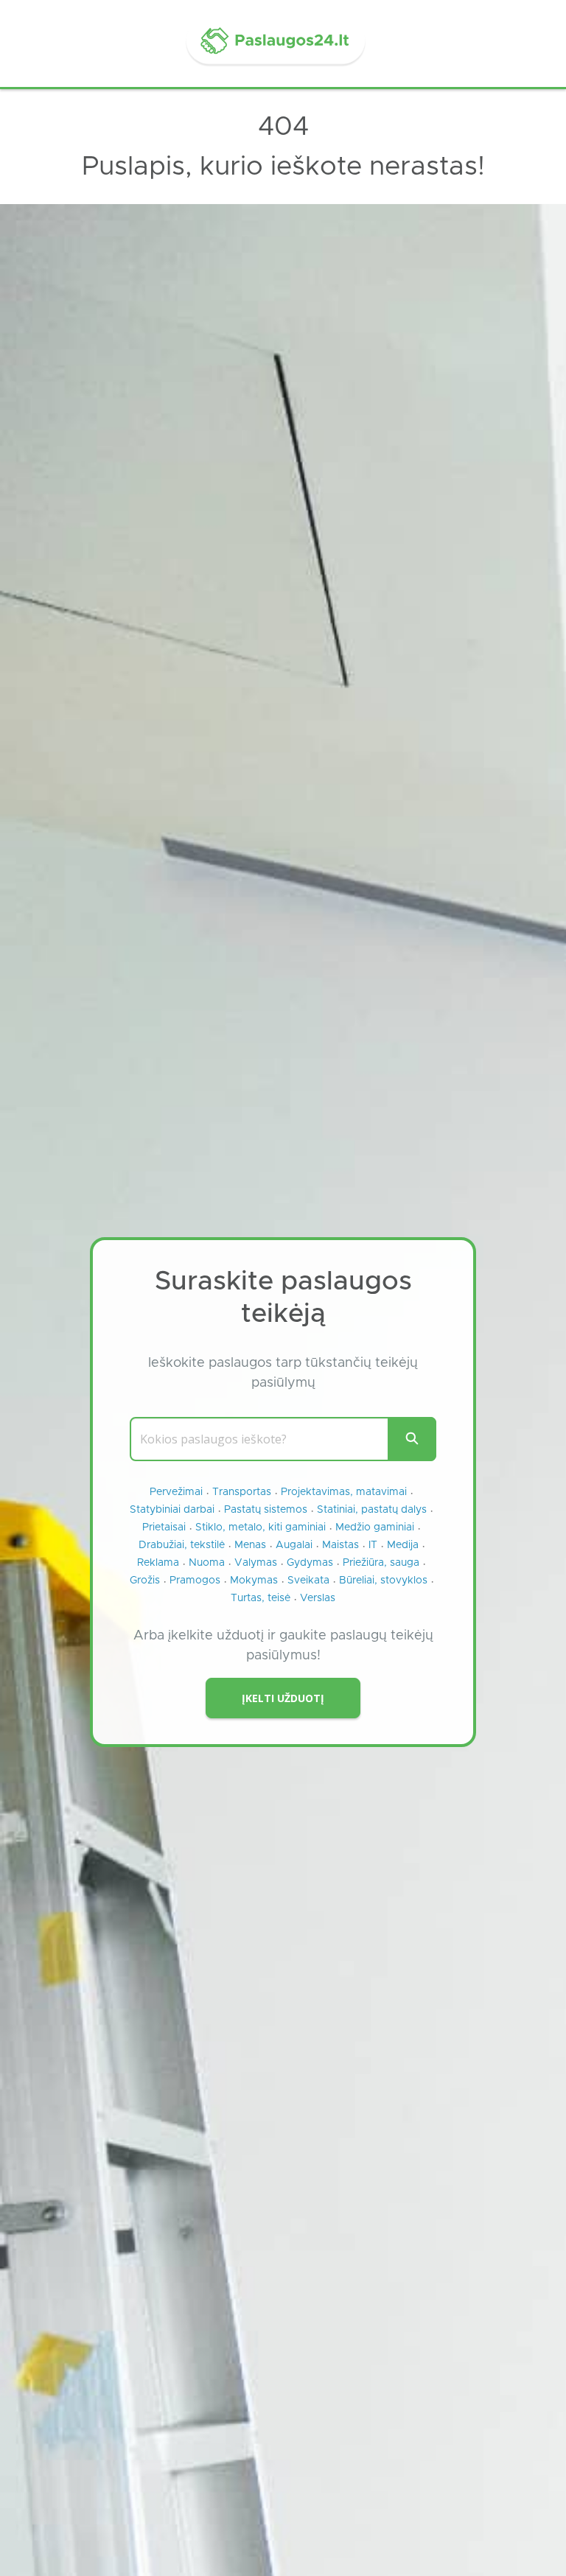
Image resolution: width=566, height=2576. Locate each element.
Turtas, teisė (261, 1598)
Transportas (242, 1492)
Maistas (340, 1545)
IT (373, 1545)
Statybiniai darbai (172, 1510)
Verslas (318, 1598)
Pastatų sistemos (266, 1510)
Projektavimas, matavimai (344, 1492)
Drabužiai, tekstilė (182, 1545)
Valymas (256, 1563)
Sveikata (308, 1581)
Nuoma (207, 1563)
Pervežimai (176, 1492)
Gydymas (310, 1563)
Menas (250, 1545)
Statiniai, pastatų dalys (372, 1510)
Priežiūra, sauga (381, 1563)
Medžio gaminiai (375, 1527)
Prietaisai (164, 1527)
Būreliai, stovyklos (383, 1581)
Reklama (158, 1563)
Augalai (294, 1545)
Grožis (145, 1581)
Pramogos (195, 1581)
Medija (403, 1545)
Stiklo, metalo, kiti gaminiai (261, 1527)
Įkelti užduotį (283, 1698)
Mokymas (254, 1581)
